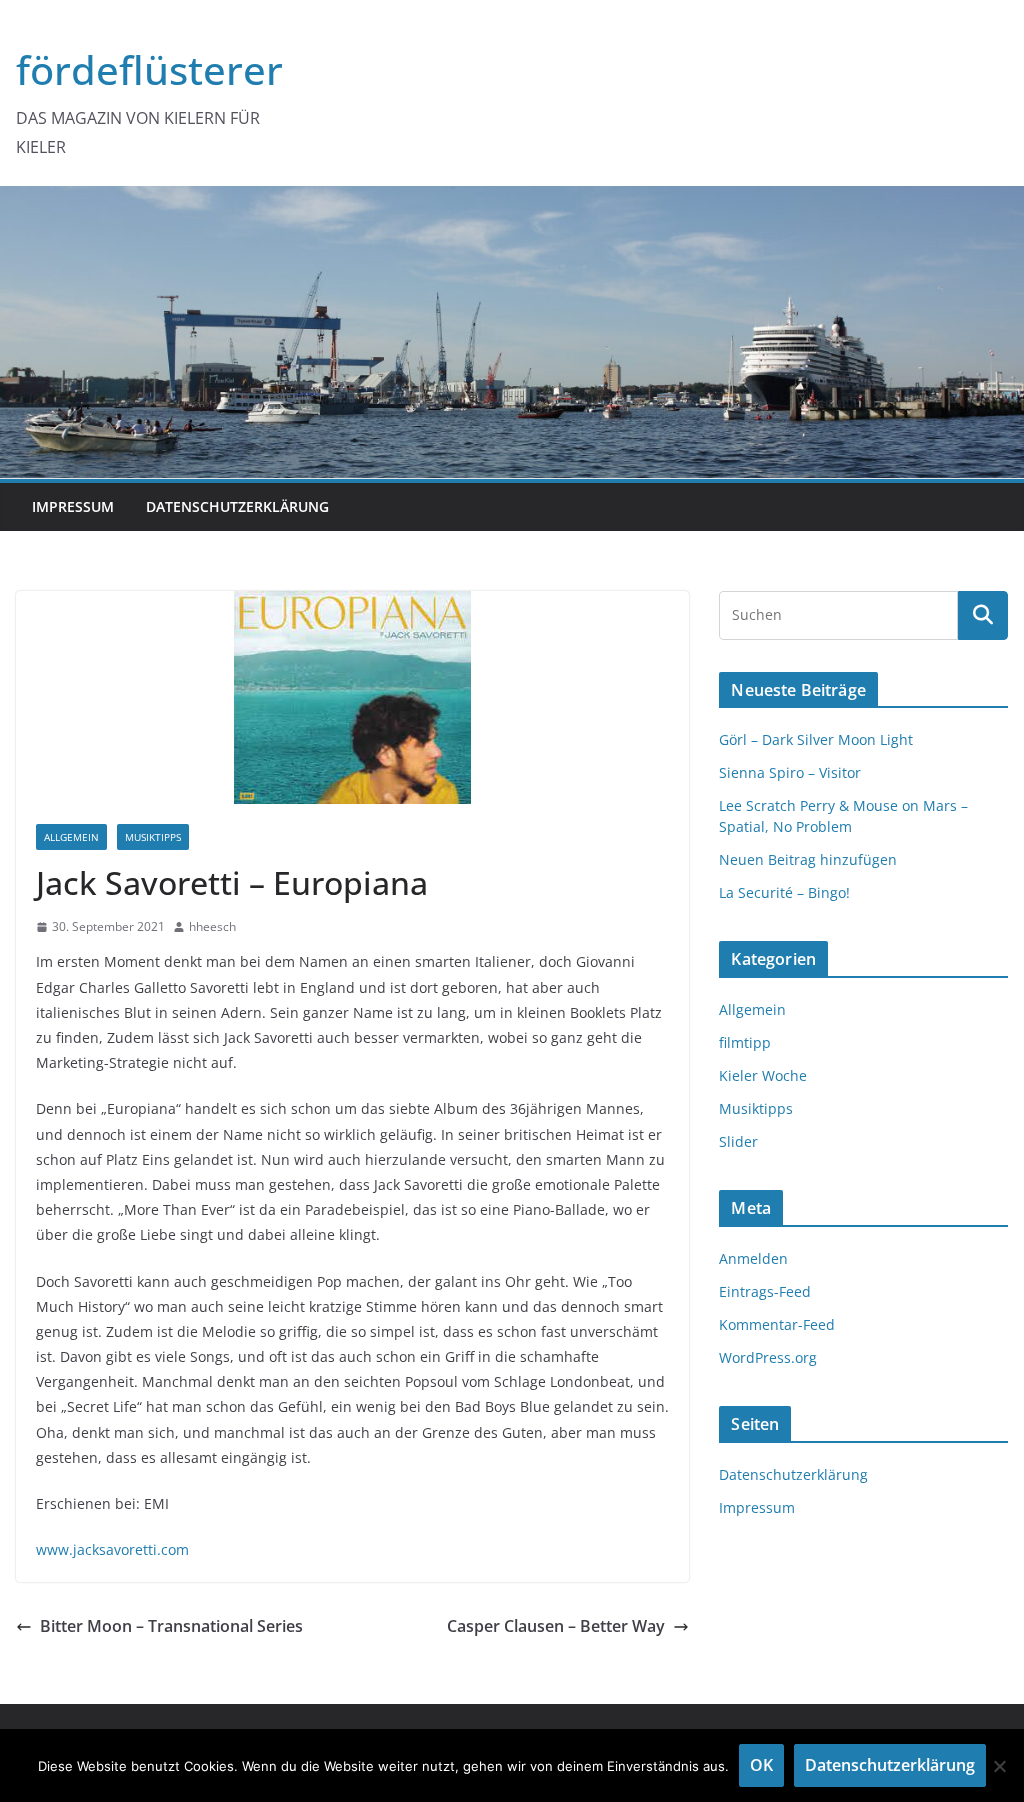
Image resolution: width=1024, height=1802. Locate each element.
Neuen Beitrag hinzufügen (808, 859)
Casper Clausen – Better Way (556, 1626)
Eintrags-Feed (765, 1291)
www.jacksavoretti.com (112, 1549)
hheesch (212, 926)
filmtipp (745, 1042)
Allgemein (71, 837)
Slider (738, 1141)
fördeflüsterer (149, 69)
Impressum (73, 506)
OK (761, 1765)
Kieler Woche (763, 1075)
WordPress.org (768, 1357)
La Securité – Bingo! (784, 892)
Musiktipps (153, 837)
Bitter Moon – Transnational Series (171, 1626)
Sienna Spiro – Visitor (790, 772)
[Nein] (999, 1766)
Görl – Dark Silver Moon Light (816, 739)
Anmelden (753, 1258)
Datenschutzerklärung (237, 506)
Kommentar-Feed (777, 1324)
